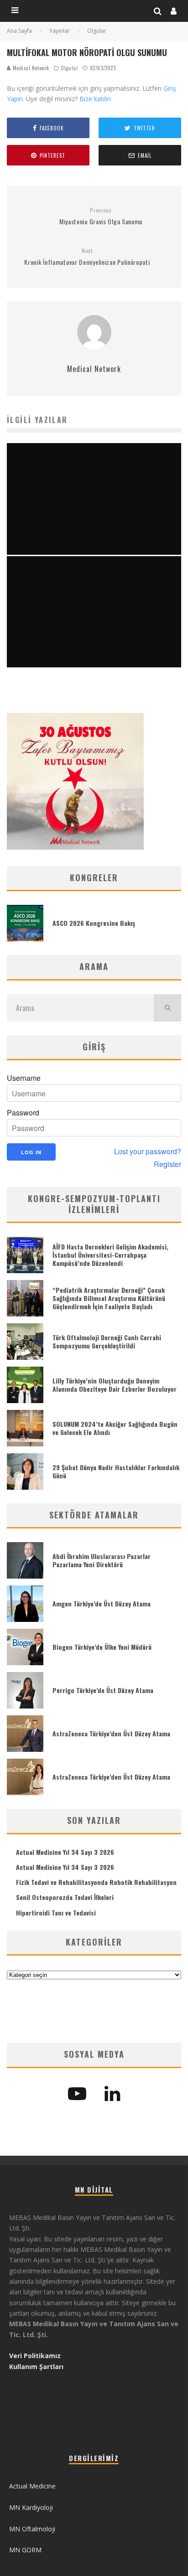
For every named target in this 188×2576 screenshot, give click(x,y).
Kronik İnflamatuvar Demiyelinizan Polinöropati (87, 257)
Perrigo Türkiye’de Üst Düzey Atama (103, 1690)
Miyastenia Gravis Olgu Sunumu (101, 216)
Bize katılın (95, 99)
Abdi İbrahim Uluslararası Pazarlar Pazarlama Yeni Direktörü (102, 1560)
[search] (167, 1008)
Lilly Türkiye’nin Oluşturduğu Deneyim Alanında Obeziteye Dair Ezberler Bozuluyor (115, 1385)
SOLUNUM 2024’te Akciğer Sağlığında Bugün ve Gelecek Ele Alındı (115, 1428)
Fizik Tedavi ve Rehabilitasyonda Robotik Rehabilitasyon (96, 1882)
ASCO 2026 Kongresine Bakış (94, 923)
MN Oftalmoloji (32, 2529)
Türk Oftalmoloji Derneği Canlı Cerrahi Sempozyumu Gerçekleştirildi (107, 1341)
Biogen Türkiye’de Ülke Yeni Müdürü (102, 1647)
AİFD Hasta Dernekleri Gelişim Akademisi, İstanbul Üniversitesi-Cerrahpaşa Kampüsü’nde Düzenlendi (110, 1255)
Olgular (69, 68)
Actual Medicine (32, 2486)
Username (24, 1078)
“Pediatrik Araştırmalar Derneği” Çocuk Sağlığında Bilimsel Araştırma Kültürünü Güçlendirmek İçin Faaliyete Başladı (109, 1298)
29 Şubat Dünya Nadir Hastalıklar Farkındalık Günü (116, 1471)
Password (23, 1113)
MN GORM (25, 2550)
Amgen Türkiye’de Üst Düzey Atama (102, 1603)
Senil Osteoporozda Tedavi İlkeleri (65, 1897)
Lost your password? (148, 1151)
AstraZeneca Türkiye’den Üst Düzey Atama (111, 1733)
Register (167, 1164)
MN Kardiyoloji (31, 2507)
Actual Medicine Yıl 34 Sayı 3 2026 (65, 1852)
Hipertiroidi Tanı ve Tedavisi (56, 1913)
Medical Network (30, 68)
